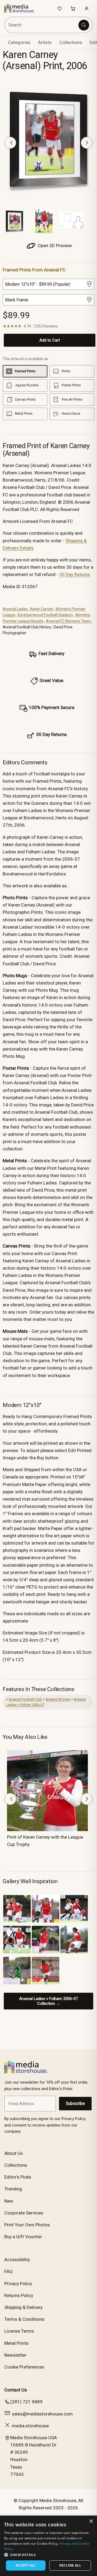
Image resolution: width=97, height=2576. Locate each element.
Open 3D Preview (54, 246)
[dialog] (48, 2546)
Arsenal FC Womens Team (68, 621)
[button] (48, 2555)
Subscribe (75, 2103)
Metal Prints (16, 2343)
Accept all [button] (26, 2565)
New (9, 2201)
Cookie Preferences (24, 2367)
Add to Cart (50, 340)
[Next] (87, 143)
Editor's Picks (18, 2177)
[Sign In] (86, 8)
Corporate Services (24, 2213)
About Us (14, 2153)
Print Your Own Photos (27, 2225)
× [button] (91, 2521)
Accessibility (17, 2260)
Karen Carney (42, 609)
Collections (71, 42)
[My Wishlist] (60, 8)
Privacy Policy (18, 2284)
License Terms (19, 2331)
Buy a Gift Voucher (23, 2237)
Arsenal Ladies (15, 609)
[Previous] (10, 143)
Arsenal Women (58, 1699)
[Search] (84, 25)
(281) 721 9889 (26, 2402)
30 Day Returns (75, 574)
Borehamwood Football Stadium (45, 615)
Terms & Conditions (24, 2319)
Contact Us (16, 2390)
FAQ (8, 2271)
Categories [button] (19, 42)
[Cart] (73, 8)
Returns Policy (19, 2295)
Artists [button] (45, 42)
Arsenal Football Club (25, 1699)
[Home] (22, 8)
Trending (13, 2189)
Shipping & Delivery (23, 2307)
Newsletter (15, 2355)
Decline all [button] (70, 2565)
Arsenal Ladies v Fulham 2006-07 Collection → (48, 2001)
